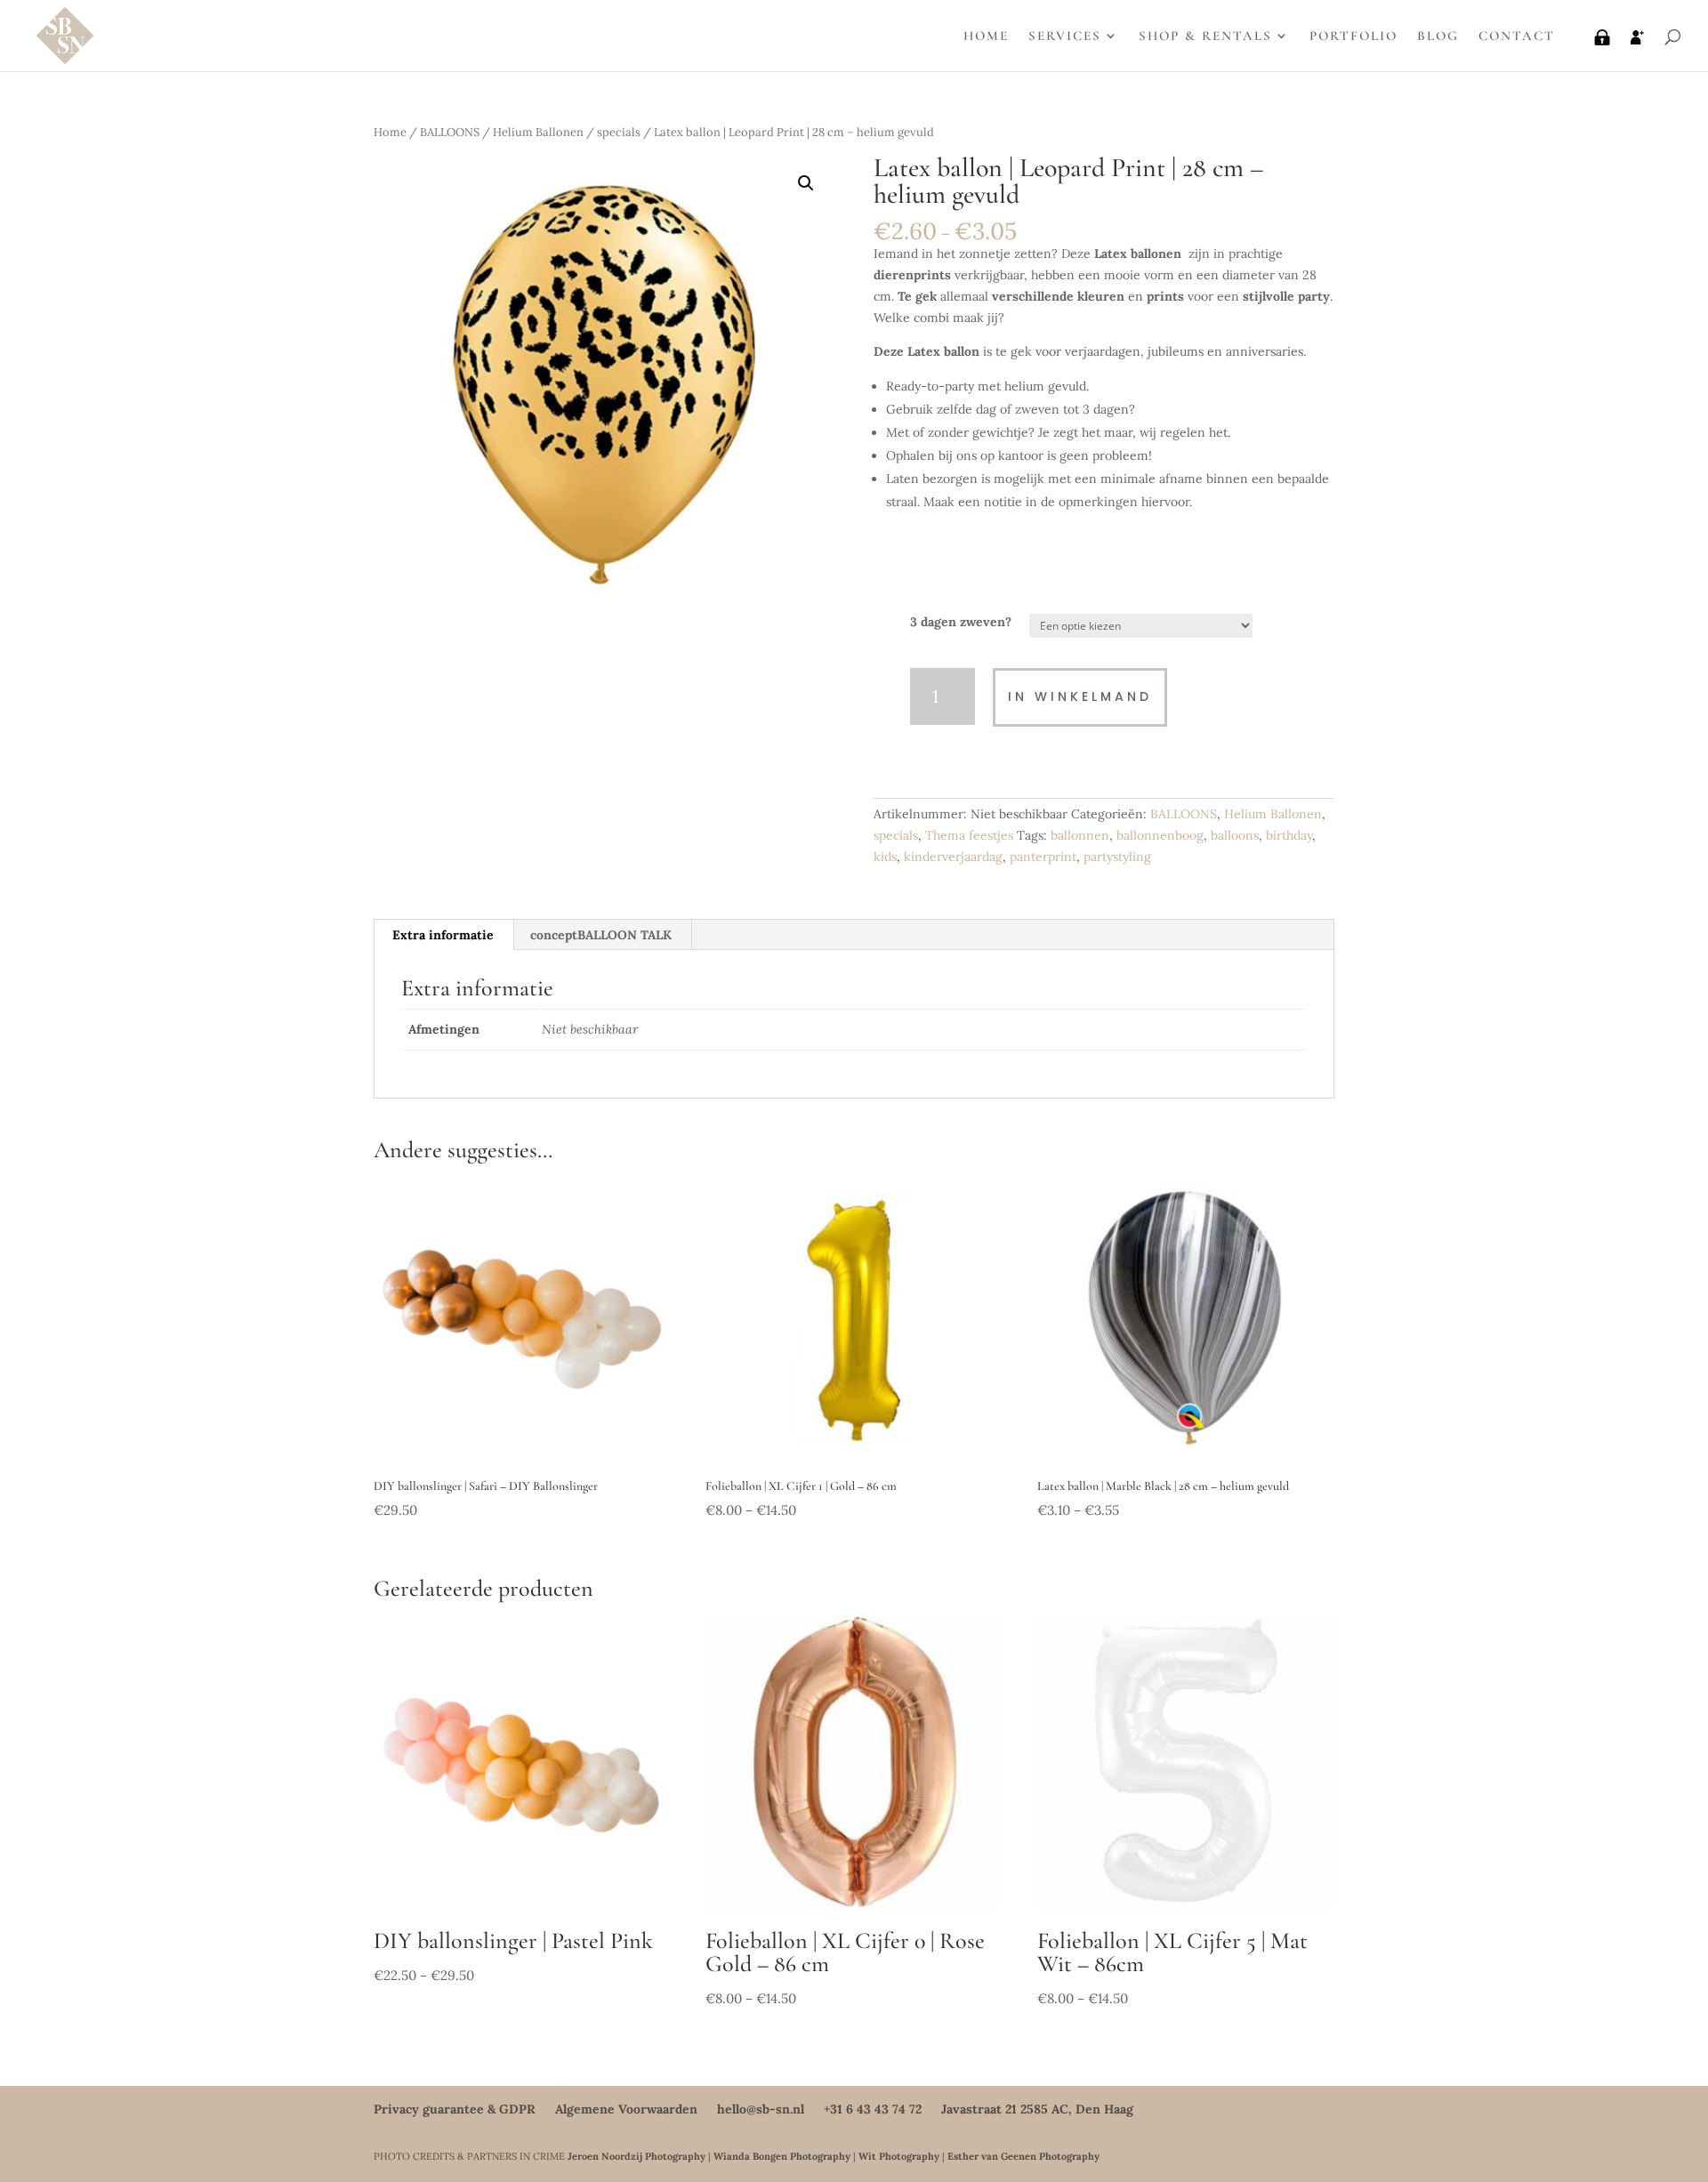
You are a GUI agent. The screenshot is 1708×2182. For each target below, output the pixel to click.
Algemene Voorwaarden (626, 2109)
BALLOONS (450, 132)
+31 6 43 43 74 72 (873, 2109)
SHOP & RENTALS (1205, 36)
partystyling (1117, 857)
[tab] (443, 935)
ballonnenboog (1160, 835)
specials (619, 132)
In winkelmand (1080, 696)
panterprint (1043, 857)
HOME (986, 36)
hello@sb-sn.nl (761, 2109)
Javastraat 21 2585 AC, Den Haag (1037, 2109)
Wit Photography (899, 2156)
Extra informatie (443, 935)
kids (885, 857)
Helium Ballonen (538, 132)
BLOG (1438, 36)
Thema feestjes (969, 835)
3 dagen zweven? (961, 622)
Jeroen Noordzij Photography (636, 2156)
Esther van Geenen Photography (1023, 2156)
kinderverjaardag (953, 857)
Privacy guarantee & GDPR (455, 2109)
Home (390, 132)
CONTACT (1517, 36)
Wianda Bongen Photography (782, 2156)
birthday (1289, 835)
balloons (1235, 835)
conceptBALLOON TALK (601, 935)
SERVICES (1065, 36)
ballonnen (1080, 835)
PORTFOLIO (1354, 36)
